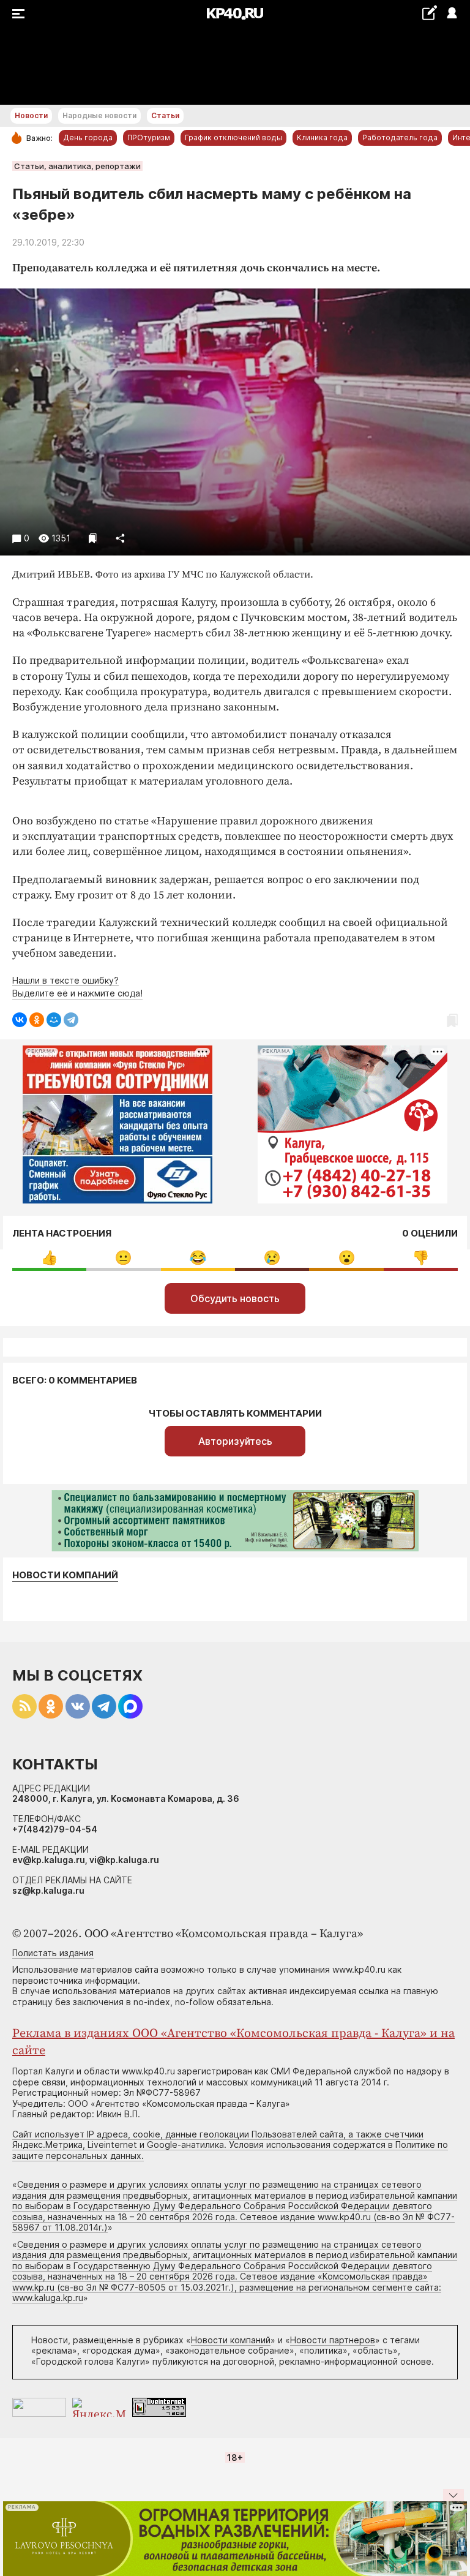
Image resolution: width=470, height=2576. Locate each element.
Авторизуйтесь (235, 1441)
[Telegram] (71, 1020)
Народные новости (99, 115)
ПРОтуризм (149, 137)
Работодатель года (400, 137)
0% (49, 1258)
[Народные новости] (429, 13)
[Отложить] (93, 538)
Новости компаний (65, 1575)
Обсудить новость (235, 1298)
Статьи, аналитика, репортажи (77, 166)
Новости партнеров (333, 2340)
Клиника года (322, 137)
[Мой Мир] (54, 1020)
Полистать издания (53, 1953)
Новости (31, 115)
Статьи (165, 115)
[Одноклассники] (37, 1020)
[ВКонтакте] (20, 1020)
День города (88, 137)
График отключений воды (233, 137)
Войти (451, 14)
